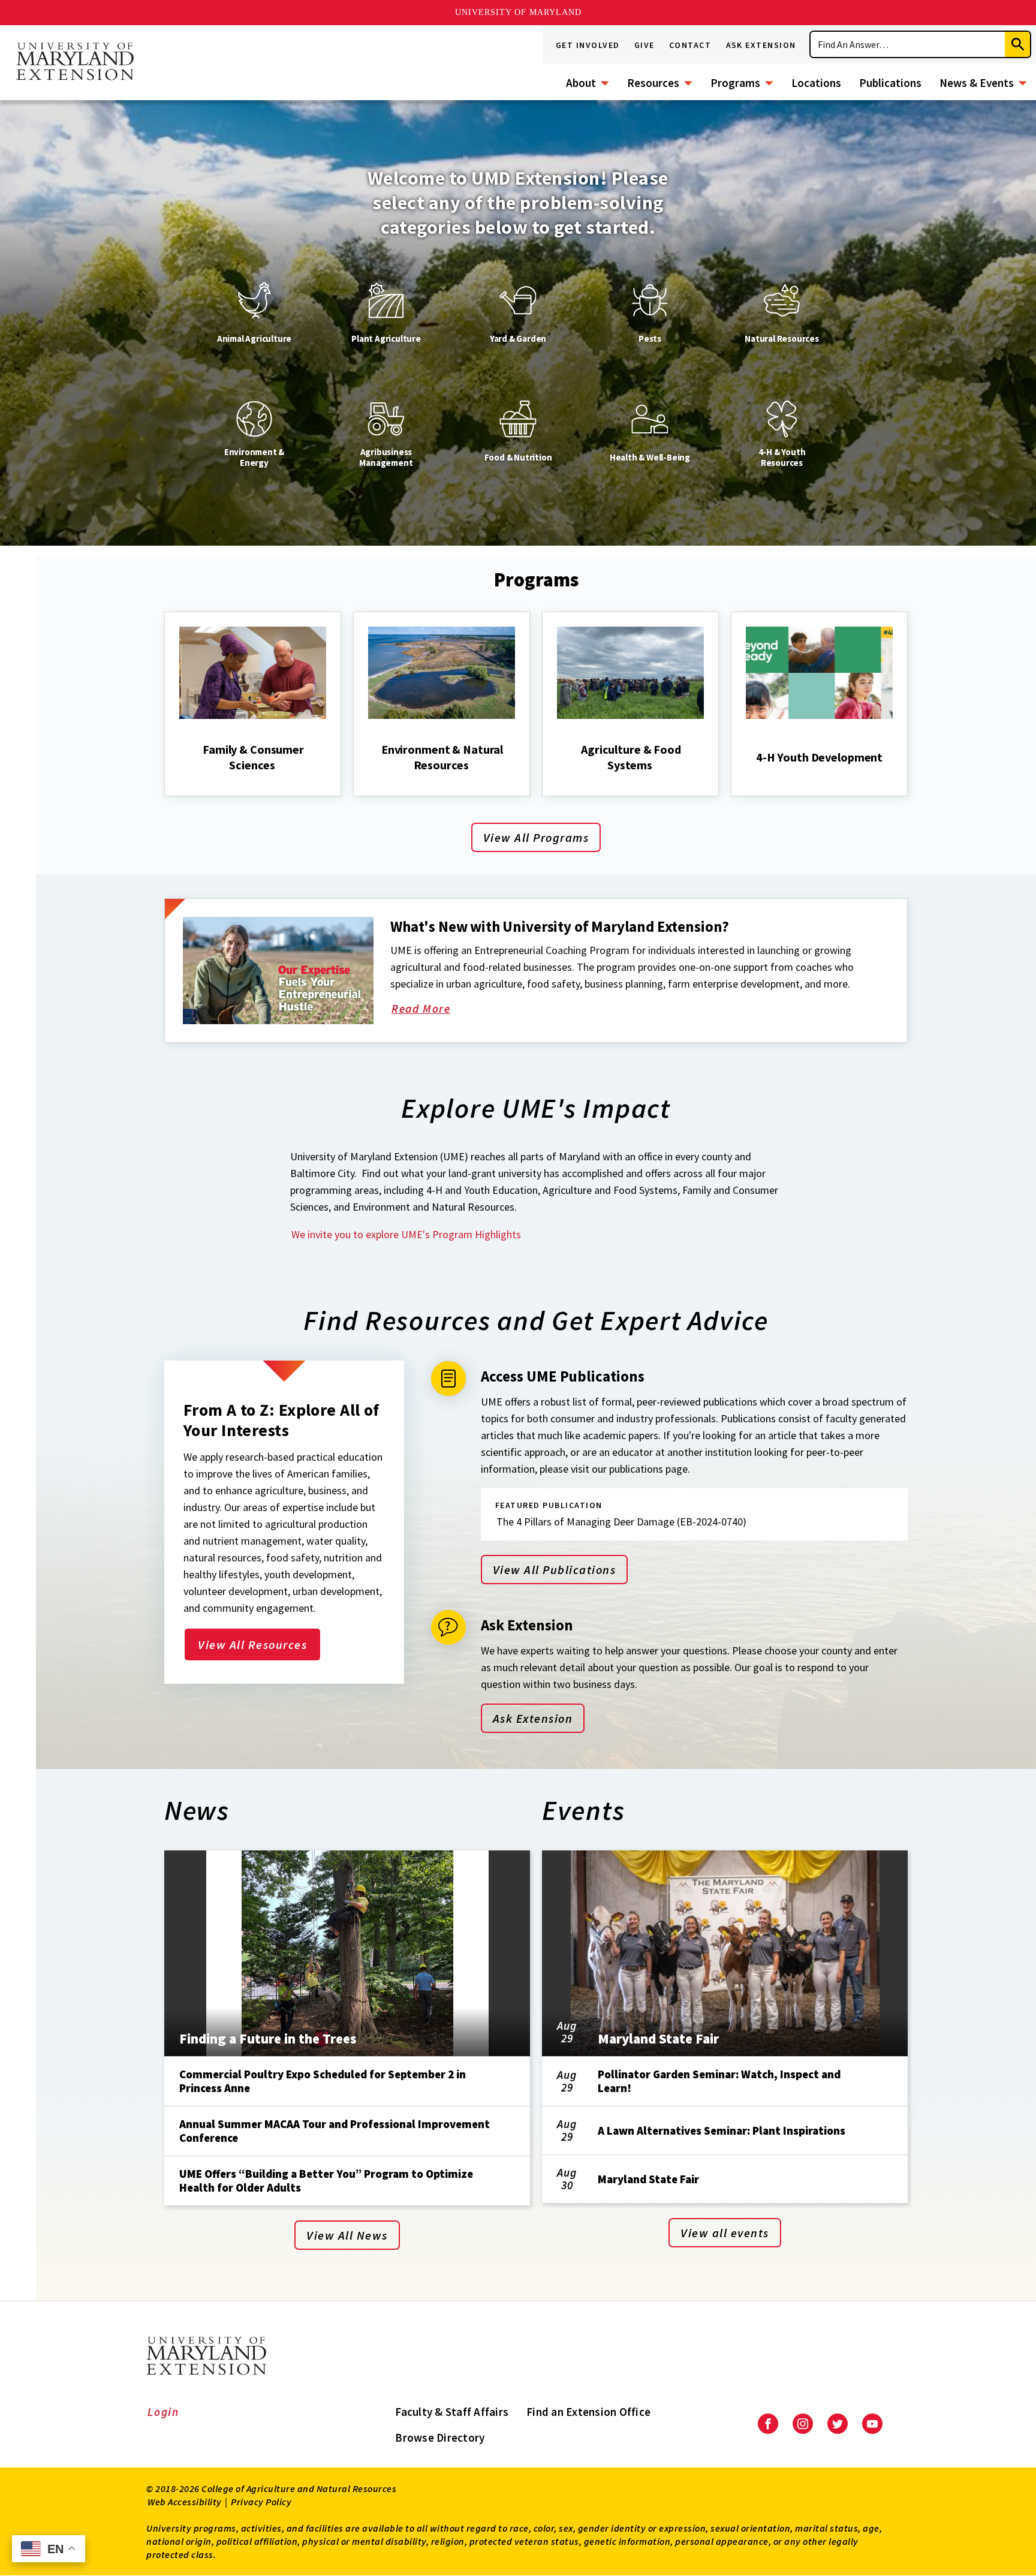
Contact (690, 45)
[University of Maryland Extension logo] (75, 62)
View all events (725, 2233)
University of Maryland (518, 12)
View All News (347, 2235)
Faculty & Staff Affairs (452, 2412)
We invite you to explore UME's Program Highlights (406, 1234)
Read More (435, 1010)
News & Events (977, 83)
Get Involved (588, 45)
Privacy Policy (261, 2502)
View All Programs (536, 837)
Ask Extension (761, 45)
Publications (890, 83)
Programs (735, 83)
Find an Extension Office (588, 2412)
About (581, 83)
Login (163, 2412)
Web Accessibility (185, 2502)
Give (645, 45)
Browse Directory (440, 2437)
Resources (653, 83)
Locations (816, 83)
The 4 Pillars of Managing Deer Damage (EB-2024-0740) (621, 1522)
